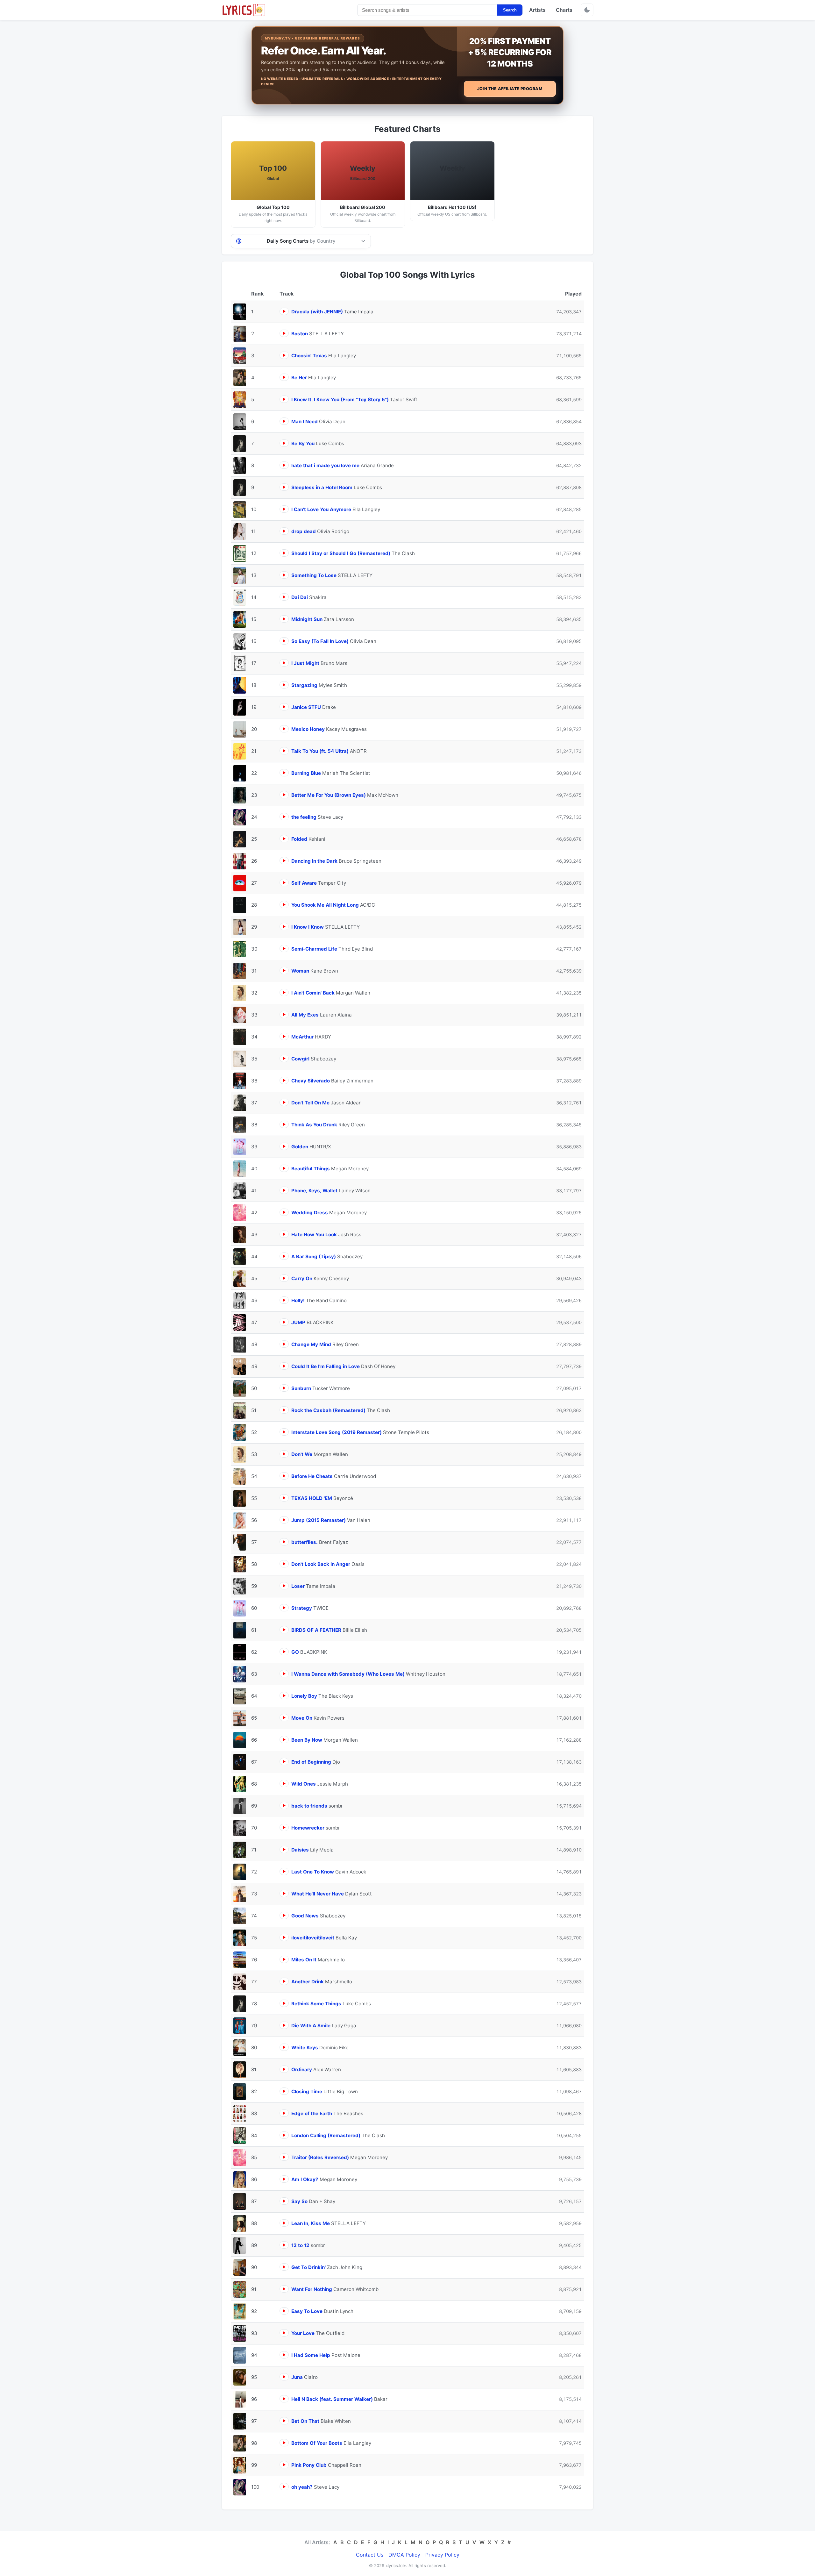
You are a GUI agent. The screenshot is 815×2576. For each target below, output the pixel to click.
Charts (564, 10)
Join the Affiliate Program (510, 89)
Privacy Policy (442, 2555)
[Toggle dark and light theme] (587, 10)
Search (510, 10)
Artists (537, 10)
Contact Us (370, 2555)
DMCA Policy (404, 2555)
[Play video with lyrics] (284, 311)
